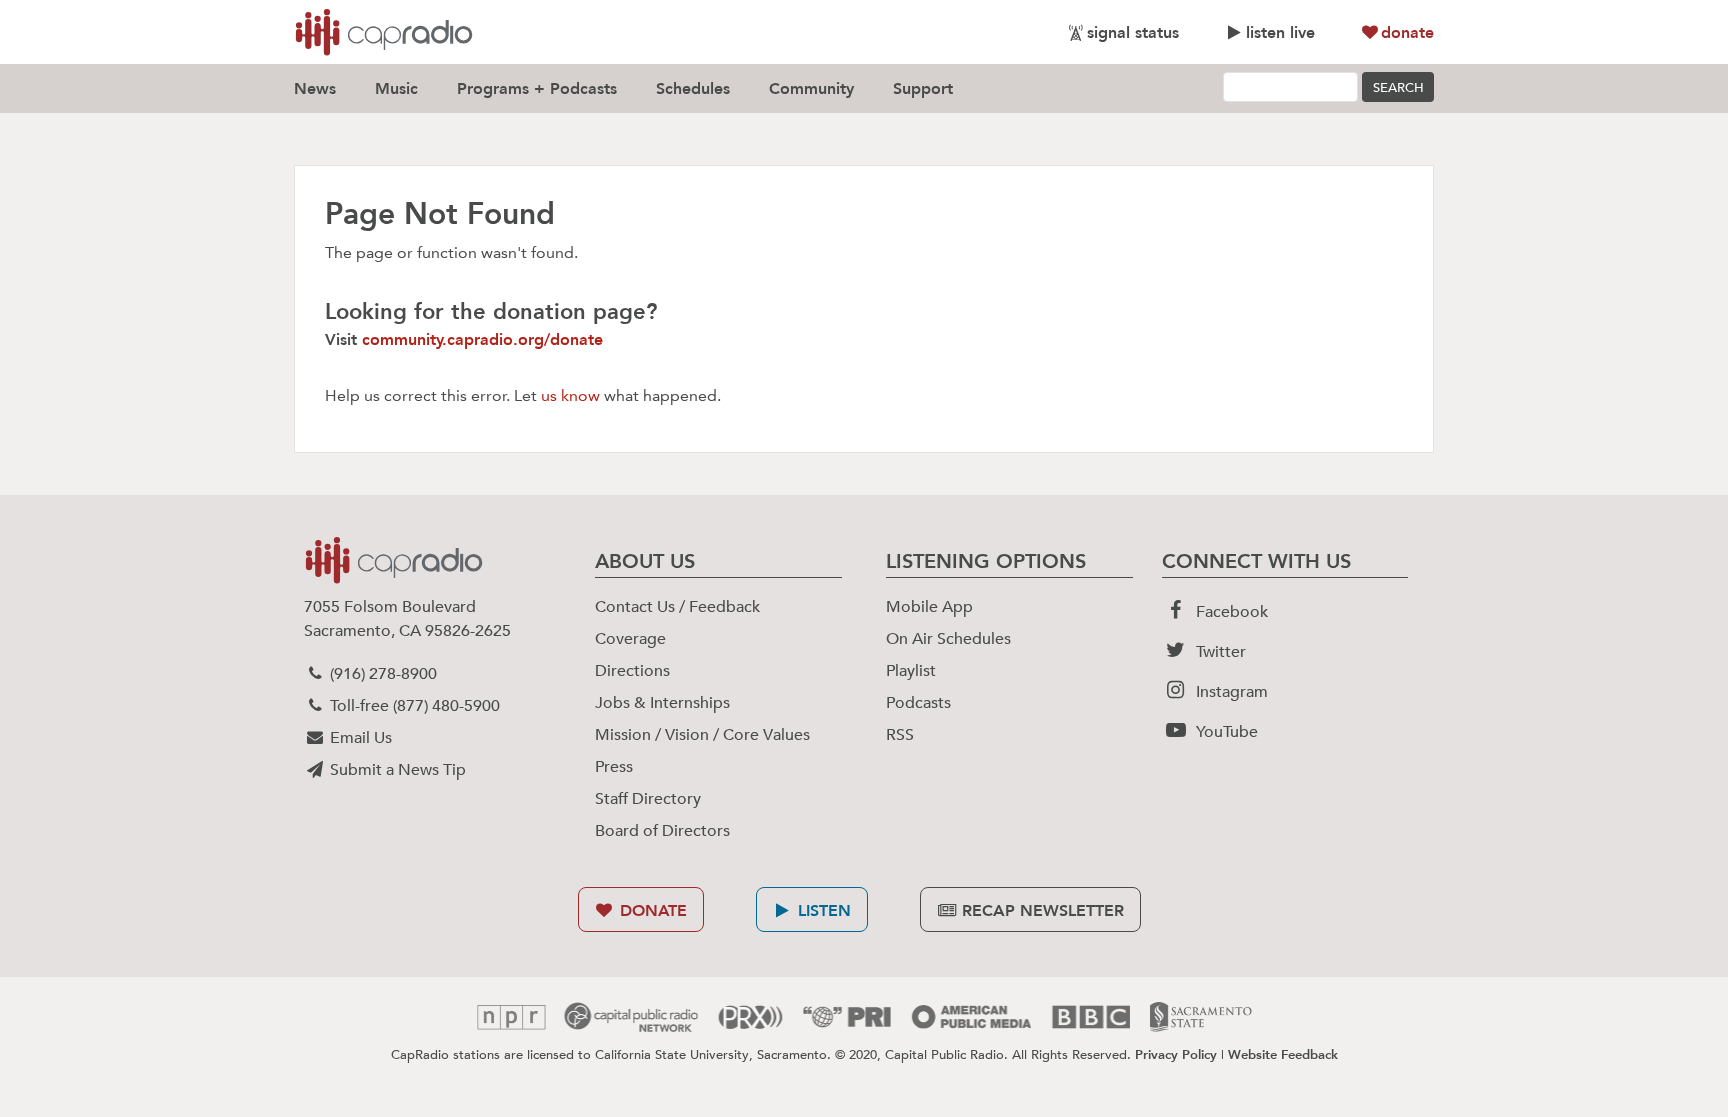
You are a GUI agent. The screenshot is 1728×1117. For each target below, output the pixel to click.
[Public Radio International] (847, 1017)
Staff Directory (648, 799)
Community (811, 88)
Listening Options (986, 561)
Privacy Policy (1176, 1054)
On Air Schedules (948, 639)
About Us (645, 561)
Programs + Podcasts (537, 88)
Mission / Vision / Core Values (702, 735)
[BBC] (1090, 1017)
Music (396, 88)
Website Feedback (1283, 1054)
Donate (651, 910)
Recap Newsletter (1040, 910)
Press (614, 767)
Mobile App (929, 607)
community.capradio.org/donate (482, 339)
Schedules (693, 88)
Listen (822, 910)
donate (1407, 32)
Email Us (359, 738)
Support (923, 88)
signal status (1133, 32)
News (315, 88)
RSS (900, 735)
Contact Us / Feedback (677, 607)
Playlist (911, 671)
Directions (632, 671)
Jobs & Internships (662, 703)
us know (570, 395)
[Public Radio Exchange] (750, 1017)
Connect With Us (1256, 561)
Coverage (630, 639)
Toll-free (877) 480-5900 (413, 706)
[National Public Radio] (511, 1017)
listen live (1280, 32)
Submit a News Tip (396, 770)
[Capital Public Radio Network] (631, 1017)
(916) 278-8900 (381, 674)
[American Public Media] (971, 1017)
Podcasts (918, 703)
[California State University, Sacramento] (1201, 1017)
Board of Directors (662, 831)
